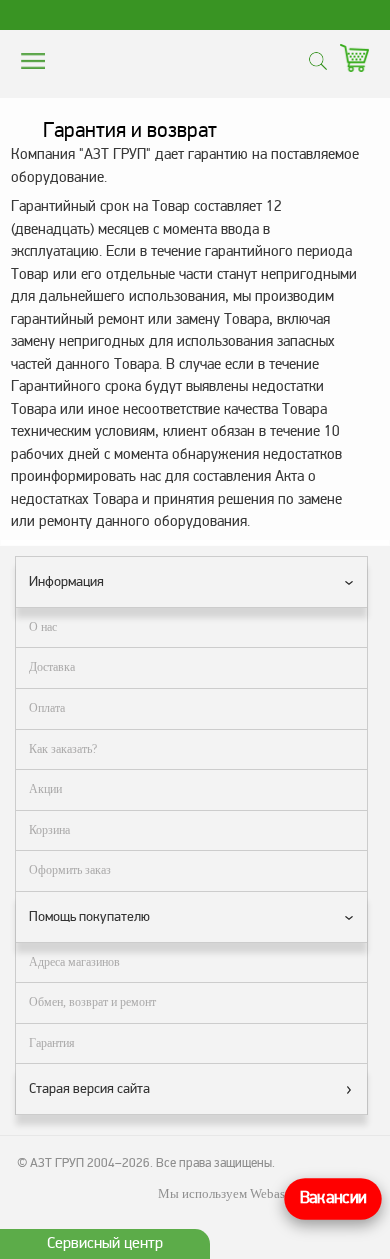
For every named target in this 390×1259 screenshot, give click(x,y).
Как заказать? (63, 749)
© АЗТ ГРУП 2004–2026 (83, 1163)
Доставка (52, 667)
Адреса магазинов (74, 962)
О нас (43, 627)
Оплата (47, 708)
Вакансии (333, 1198)
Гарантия (52, 1043)
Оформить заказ (70, 870)
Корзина (49, 830)
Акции (45, 789)
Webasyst (275, 1193)
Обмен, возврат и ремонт (92, 1002)
